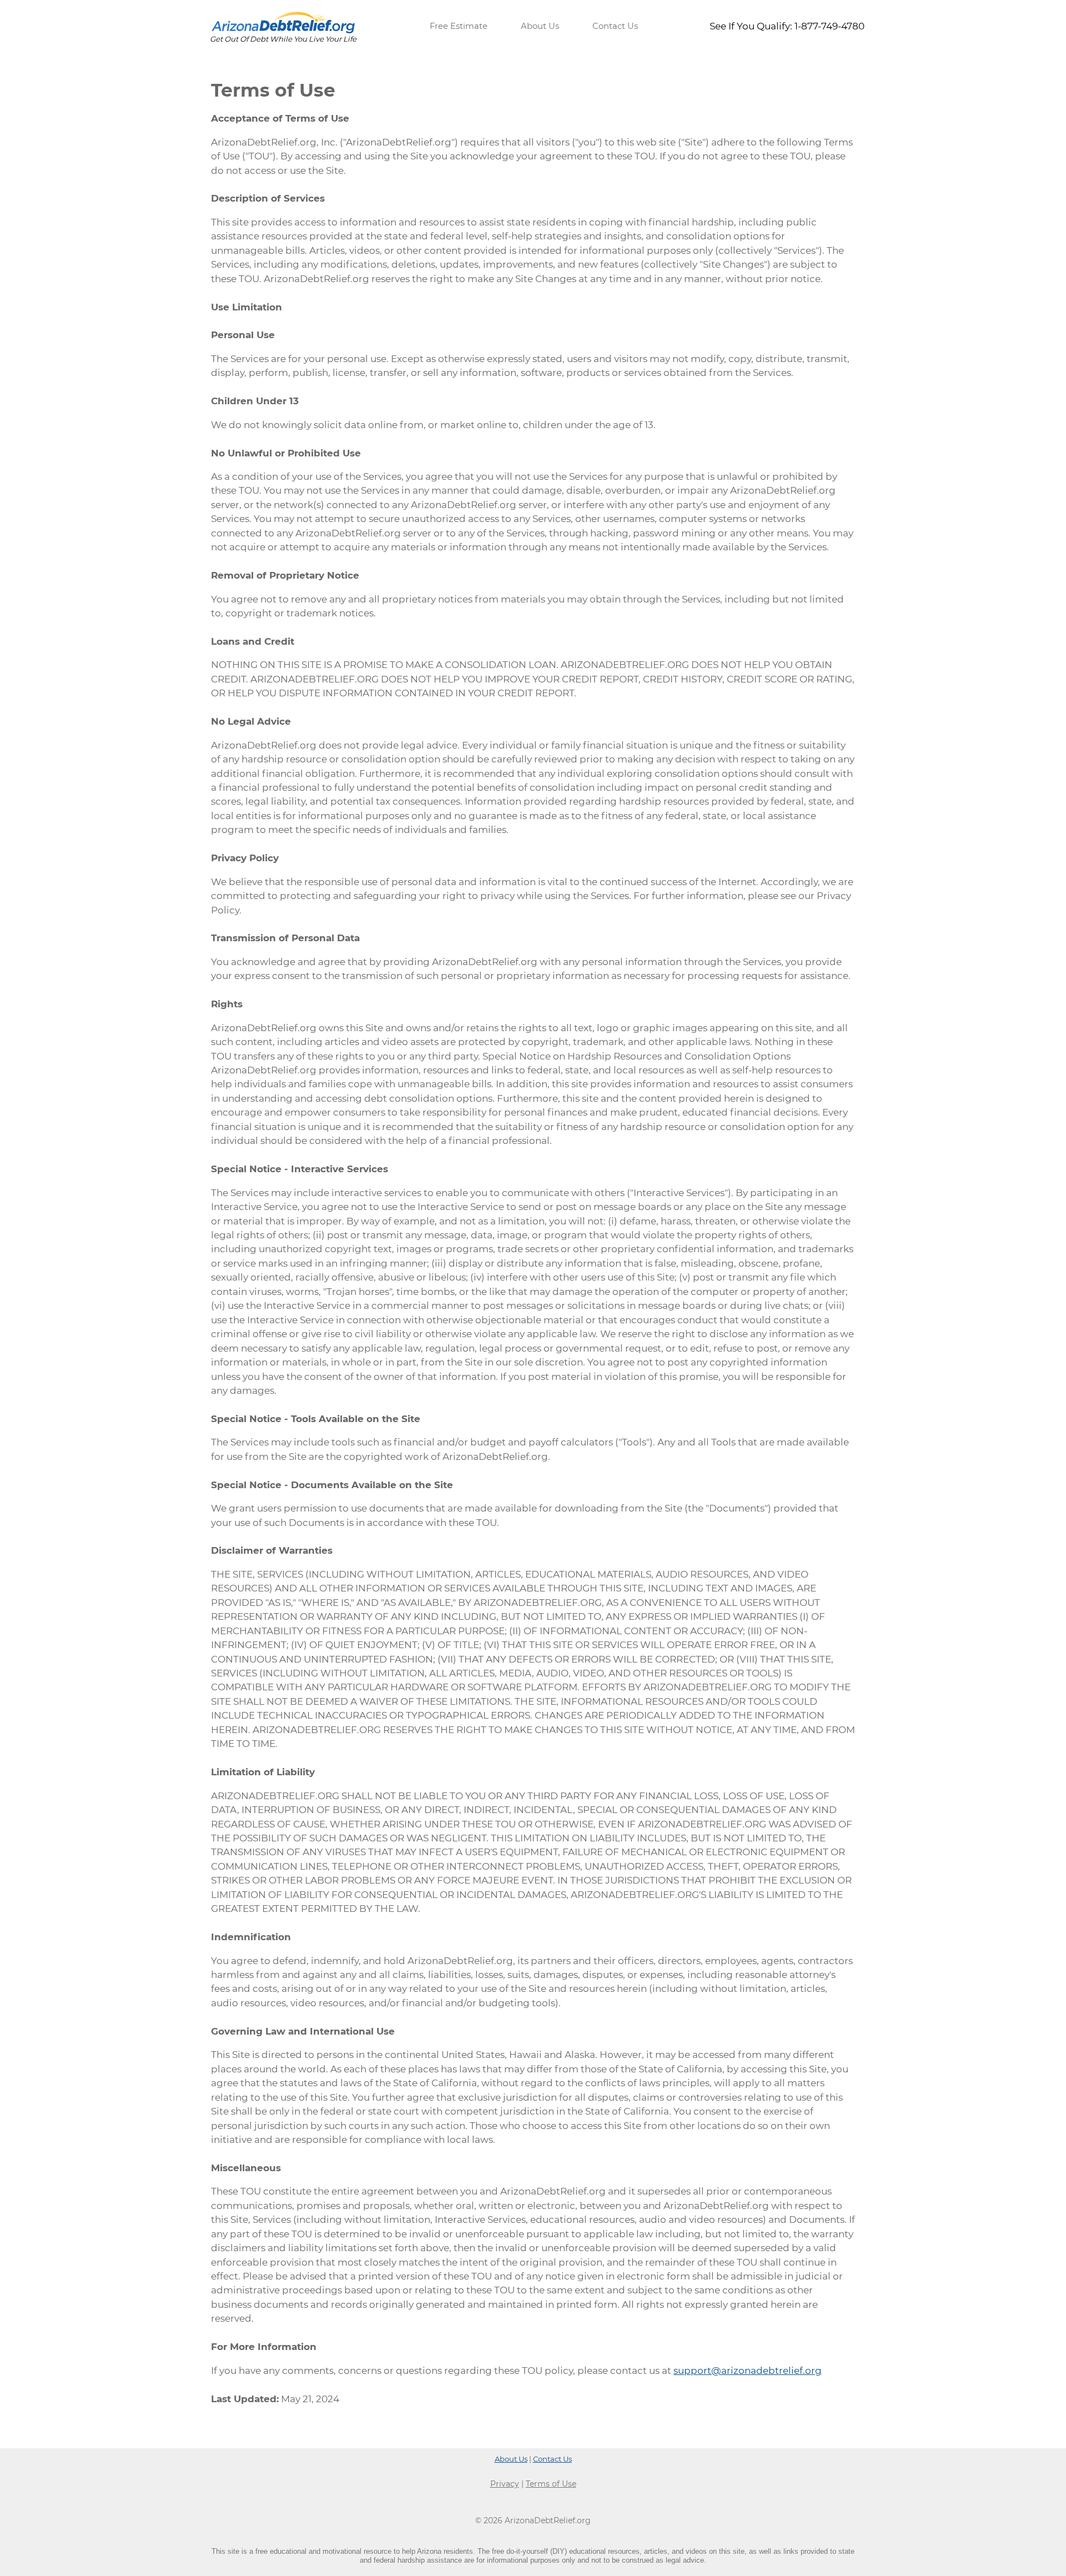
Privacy (505, 2484)
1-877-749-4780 (829, 26)
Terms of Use (551, 2484)
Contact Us (615, 26)
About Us (540, 26)
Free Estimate (459, 26)
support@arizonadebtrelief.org (748, 2371)
